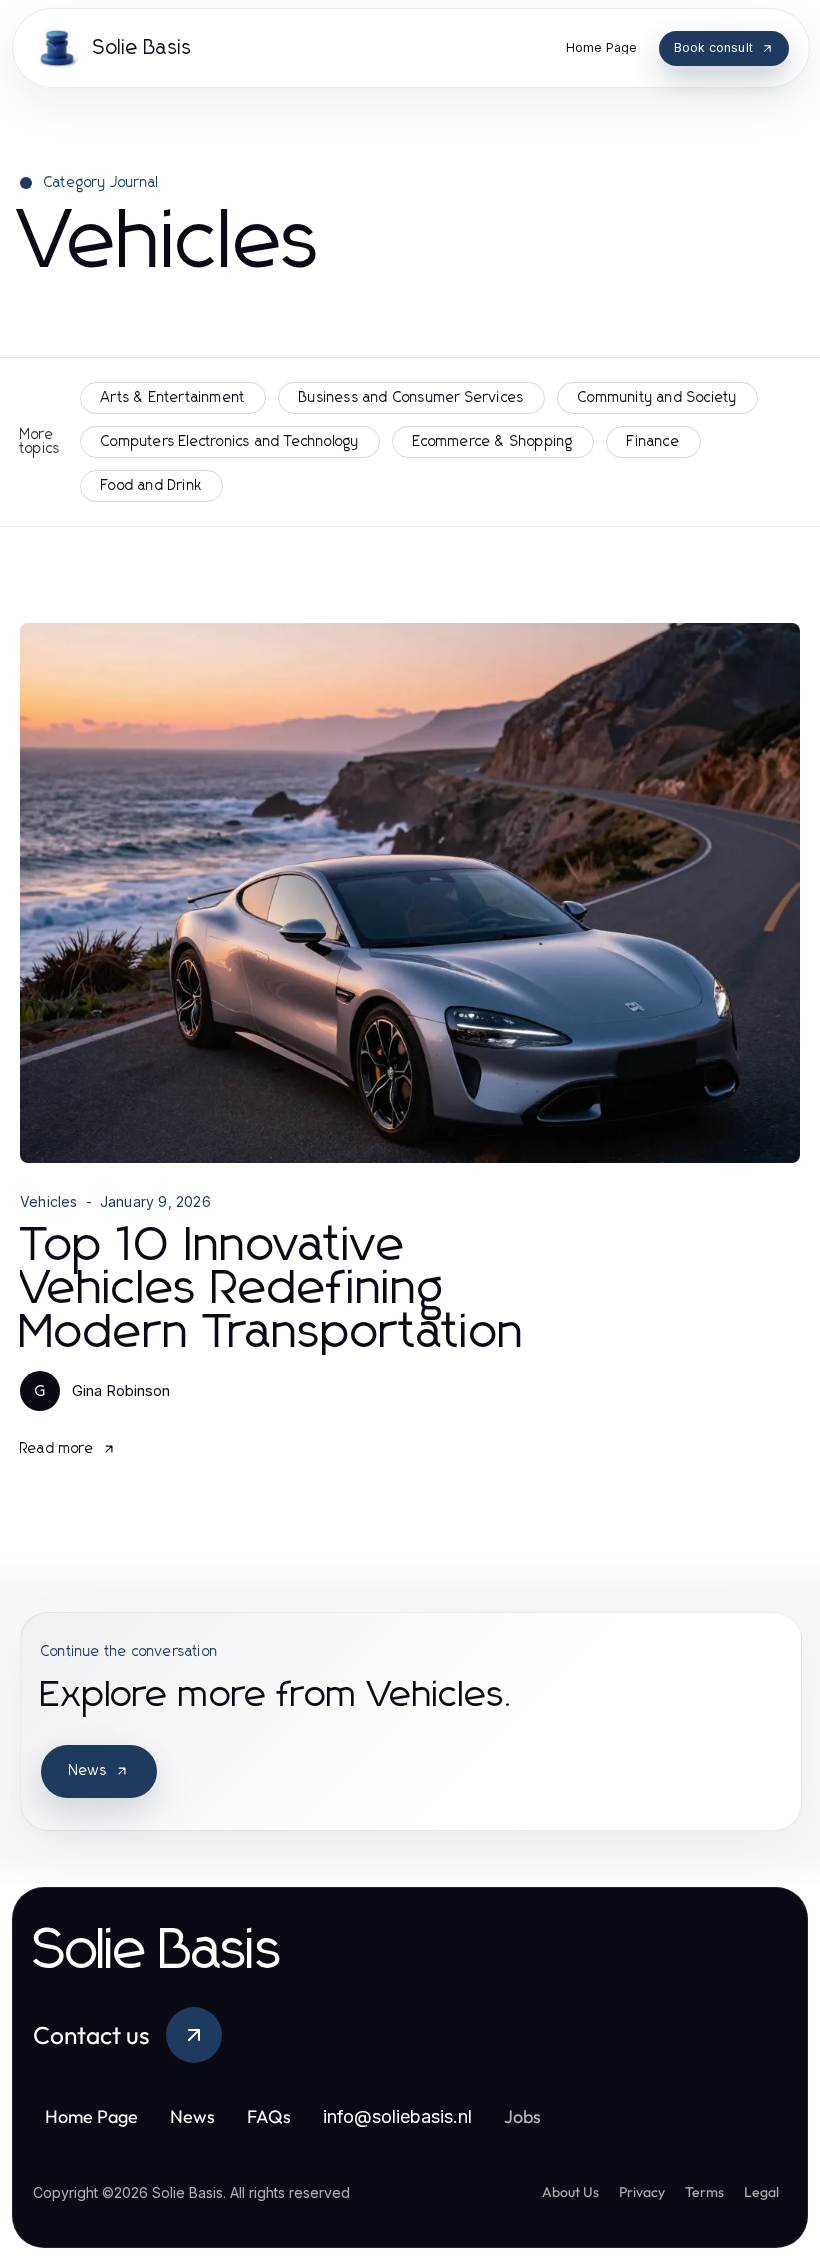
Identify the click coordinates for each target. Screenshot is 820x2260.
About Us (570, 2192)
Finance (653, 442)
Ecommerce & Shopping (493, 442)
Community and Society (657, 398)
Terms (704, 2192)
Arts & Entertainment (173, 398)
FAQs (269, 2116)
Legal (761, 2192)
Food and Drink (151, 486)
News (88, 1771)
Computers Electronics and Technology (230, 442)
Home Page (91, 2116)
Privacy (642, 2192)
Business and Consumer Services (411, 398)
